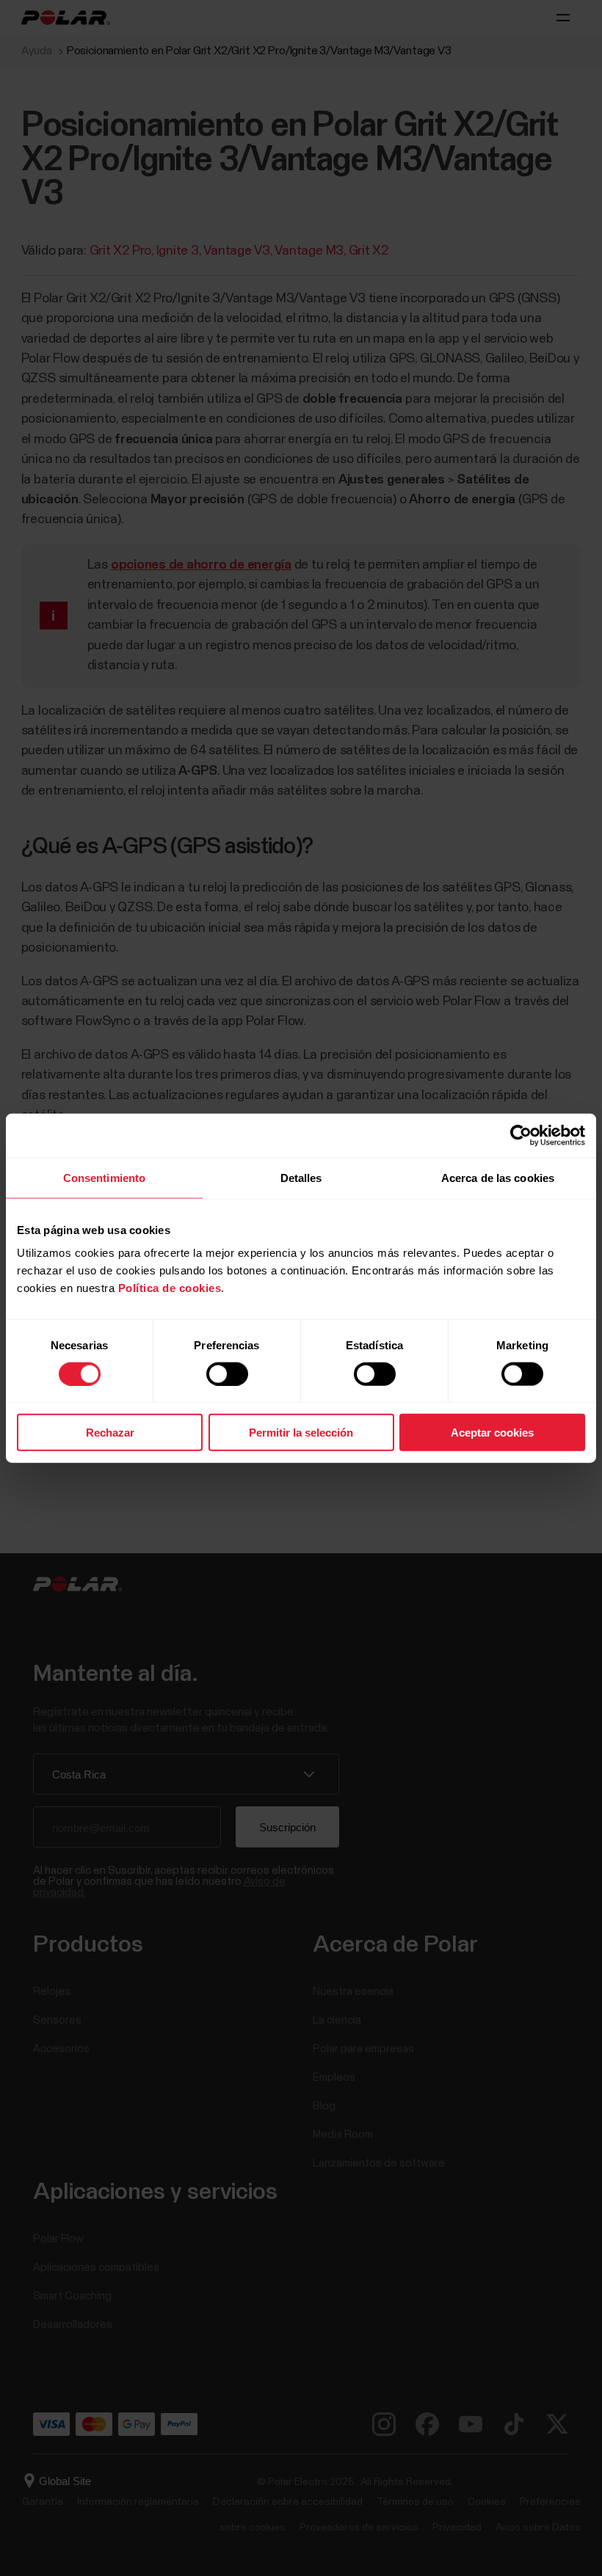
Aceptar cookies (492, 1433)
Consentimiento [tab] (104, 1177)
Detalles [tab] (301, 1177)
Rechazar (110, 1433)
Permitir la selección (301, 1433)
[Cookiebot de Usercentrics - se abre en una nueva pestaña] (521, 1135)
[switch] (227, 1373)
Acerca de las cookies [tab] (498, 1177)
